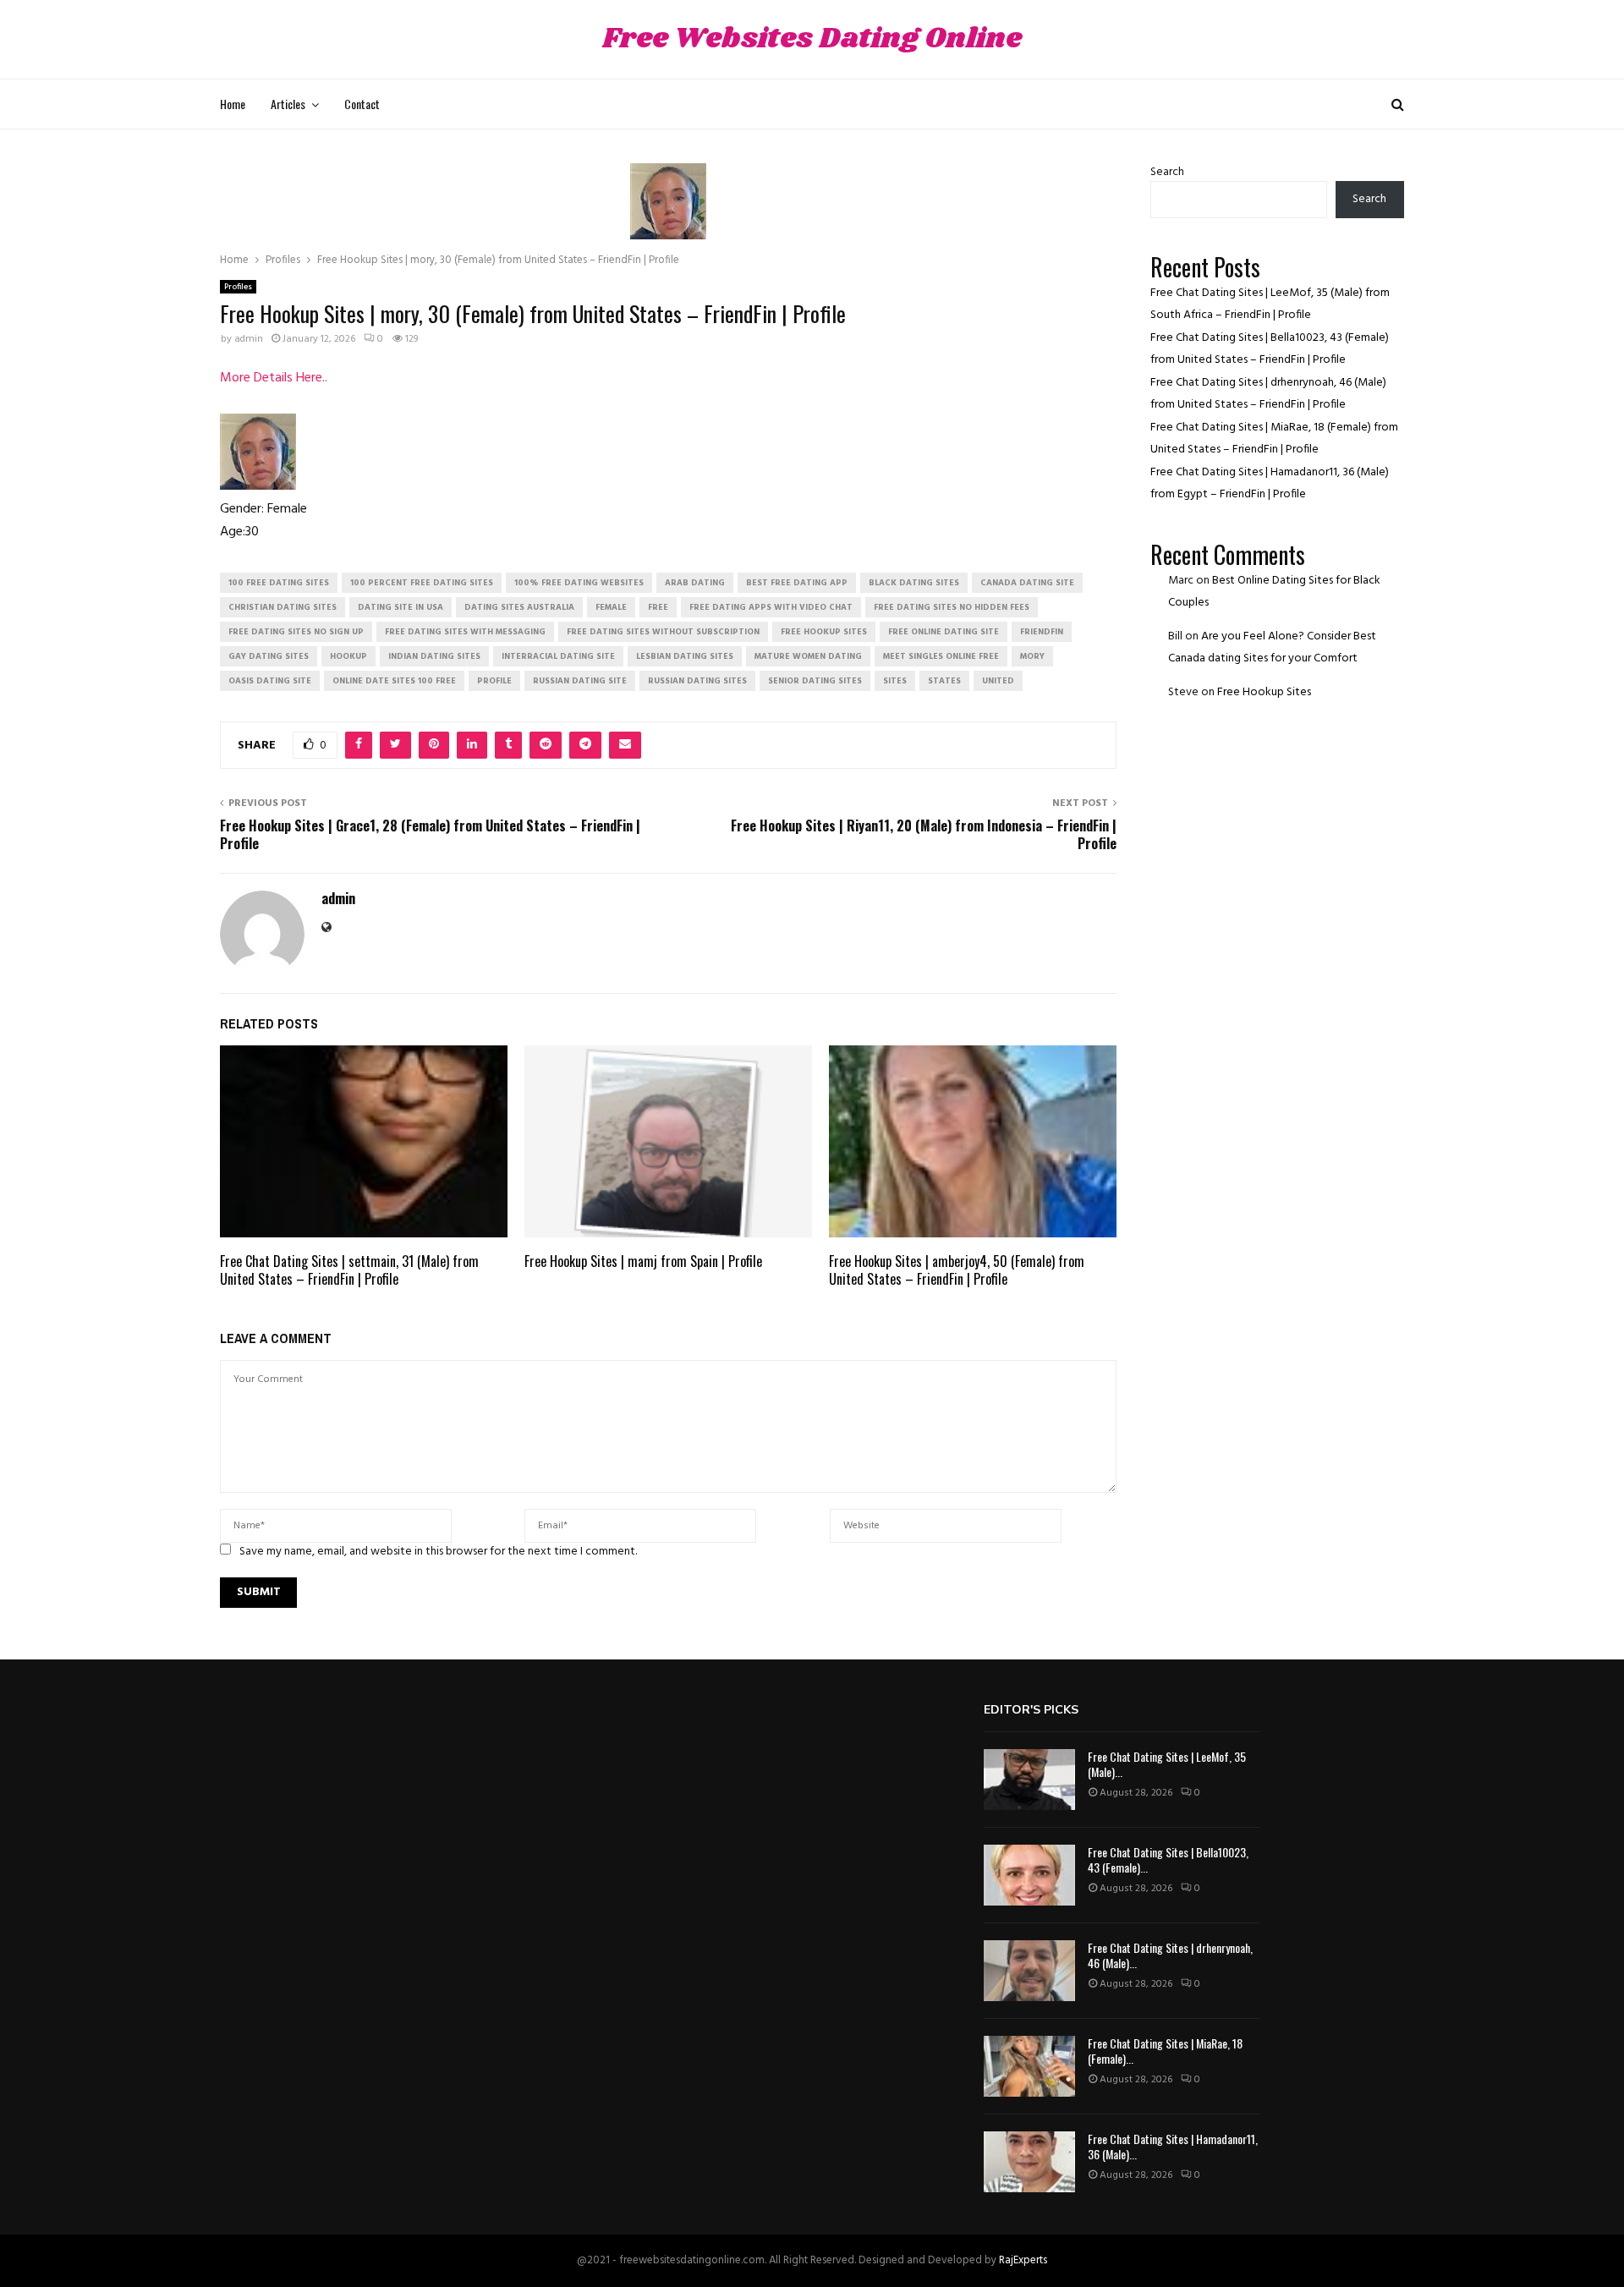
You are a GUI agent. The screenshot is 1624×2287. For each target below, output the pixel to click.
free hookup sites (824, 632)
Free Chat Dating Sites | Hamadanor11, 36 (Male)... (1173, 2146)
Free (658, 607)
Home (233, 104)
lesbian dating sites (685, 656)
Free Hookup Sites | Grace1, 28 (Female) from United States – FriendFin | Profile (430, 834)
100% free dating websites (579, 583)
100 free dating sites (279, 583)
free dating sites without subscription (663, 632)
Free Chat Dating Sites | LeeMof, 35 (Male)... (1167, 1764)
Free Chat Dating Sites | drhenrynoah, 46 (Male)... (1170, 1955)
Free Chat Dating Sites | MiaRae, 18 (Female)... (1165, 2051)
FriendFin (1042, 632)
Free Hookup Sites (1264, 692)
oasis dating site (270, 681)
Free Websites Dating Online (812, 39)
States (944, 681)
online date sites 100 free (394, 681)
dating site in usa (401, 607)
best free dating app (797, 583)
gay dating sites (269, 656)
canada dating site (1027, 583)
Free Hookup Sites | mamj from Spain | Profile (643, 1261)
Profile (494, 681)
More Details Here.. (274, 378)
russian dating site (580, 681)
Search (1167, 172)
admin (249, 339)
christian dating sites (283, 607)
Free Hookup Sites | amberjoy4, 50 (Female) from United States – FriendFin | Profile (957, 1270)
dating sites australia (519, 607)
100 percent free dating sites (422, 583)
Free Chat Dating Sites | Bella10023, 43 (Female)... (1168, 1859)
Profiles (238, 287)
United (998, 681)
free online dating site (944, 632)
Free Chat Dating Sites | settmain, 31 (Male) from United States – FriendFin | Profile (349, 1270)
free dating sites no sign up (296, 632)
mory (1032, 656)
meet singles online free (941, 656)
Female (611, 607)
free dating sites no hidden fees (952, 607)
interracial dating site (558, 656)
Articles (288, 104)
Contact (362, 104)
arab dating (695, 583)
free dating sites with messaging (465, 632)
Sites (895, 681)
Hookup (348, 656)
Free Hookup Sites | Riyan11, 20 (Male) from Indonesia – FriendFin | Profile (924, 834)
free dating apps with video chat (771, 607)
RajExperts (1023, 2260)
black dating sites (914, 583)
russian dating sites (697, 681)
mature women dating (808, 656)
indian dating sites (434, 656)
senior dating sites (815, 681)
